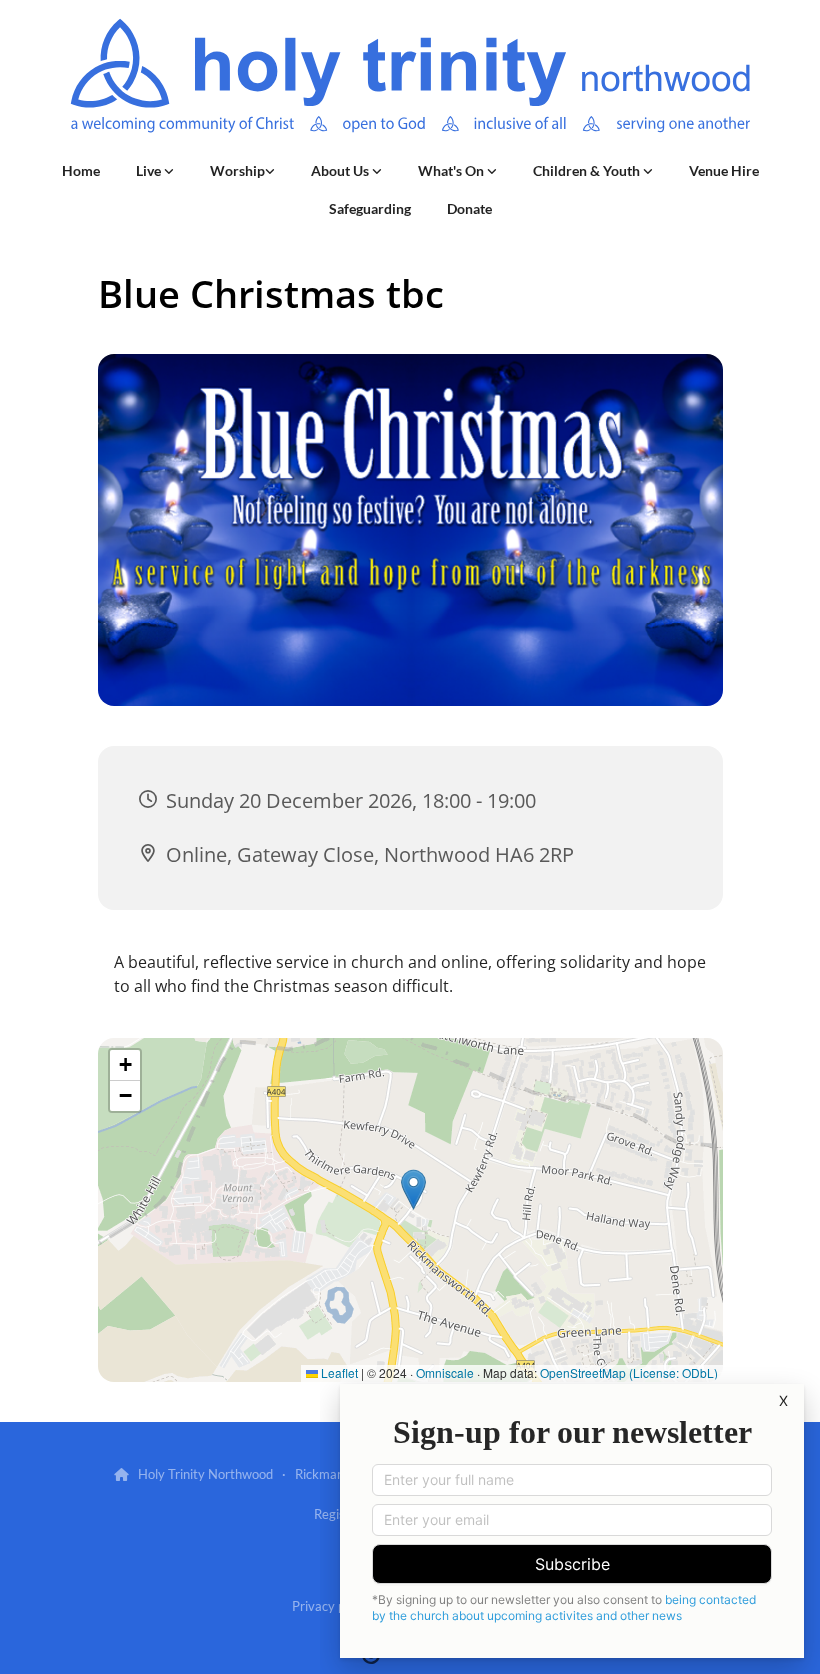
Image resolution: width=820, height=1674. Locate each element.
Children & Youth (588, 170)
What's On (452, 170)
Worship (237, 170)
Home (81, 170)
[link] (155, 171)
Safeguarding (370, 208)
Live (150, 170)
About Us (341, 170)
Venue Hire (724, 170)
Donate (469, 208)
